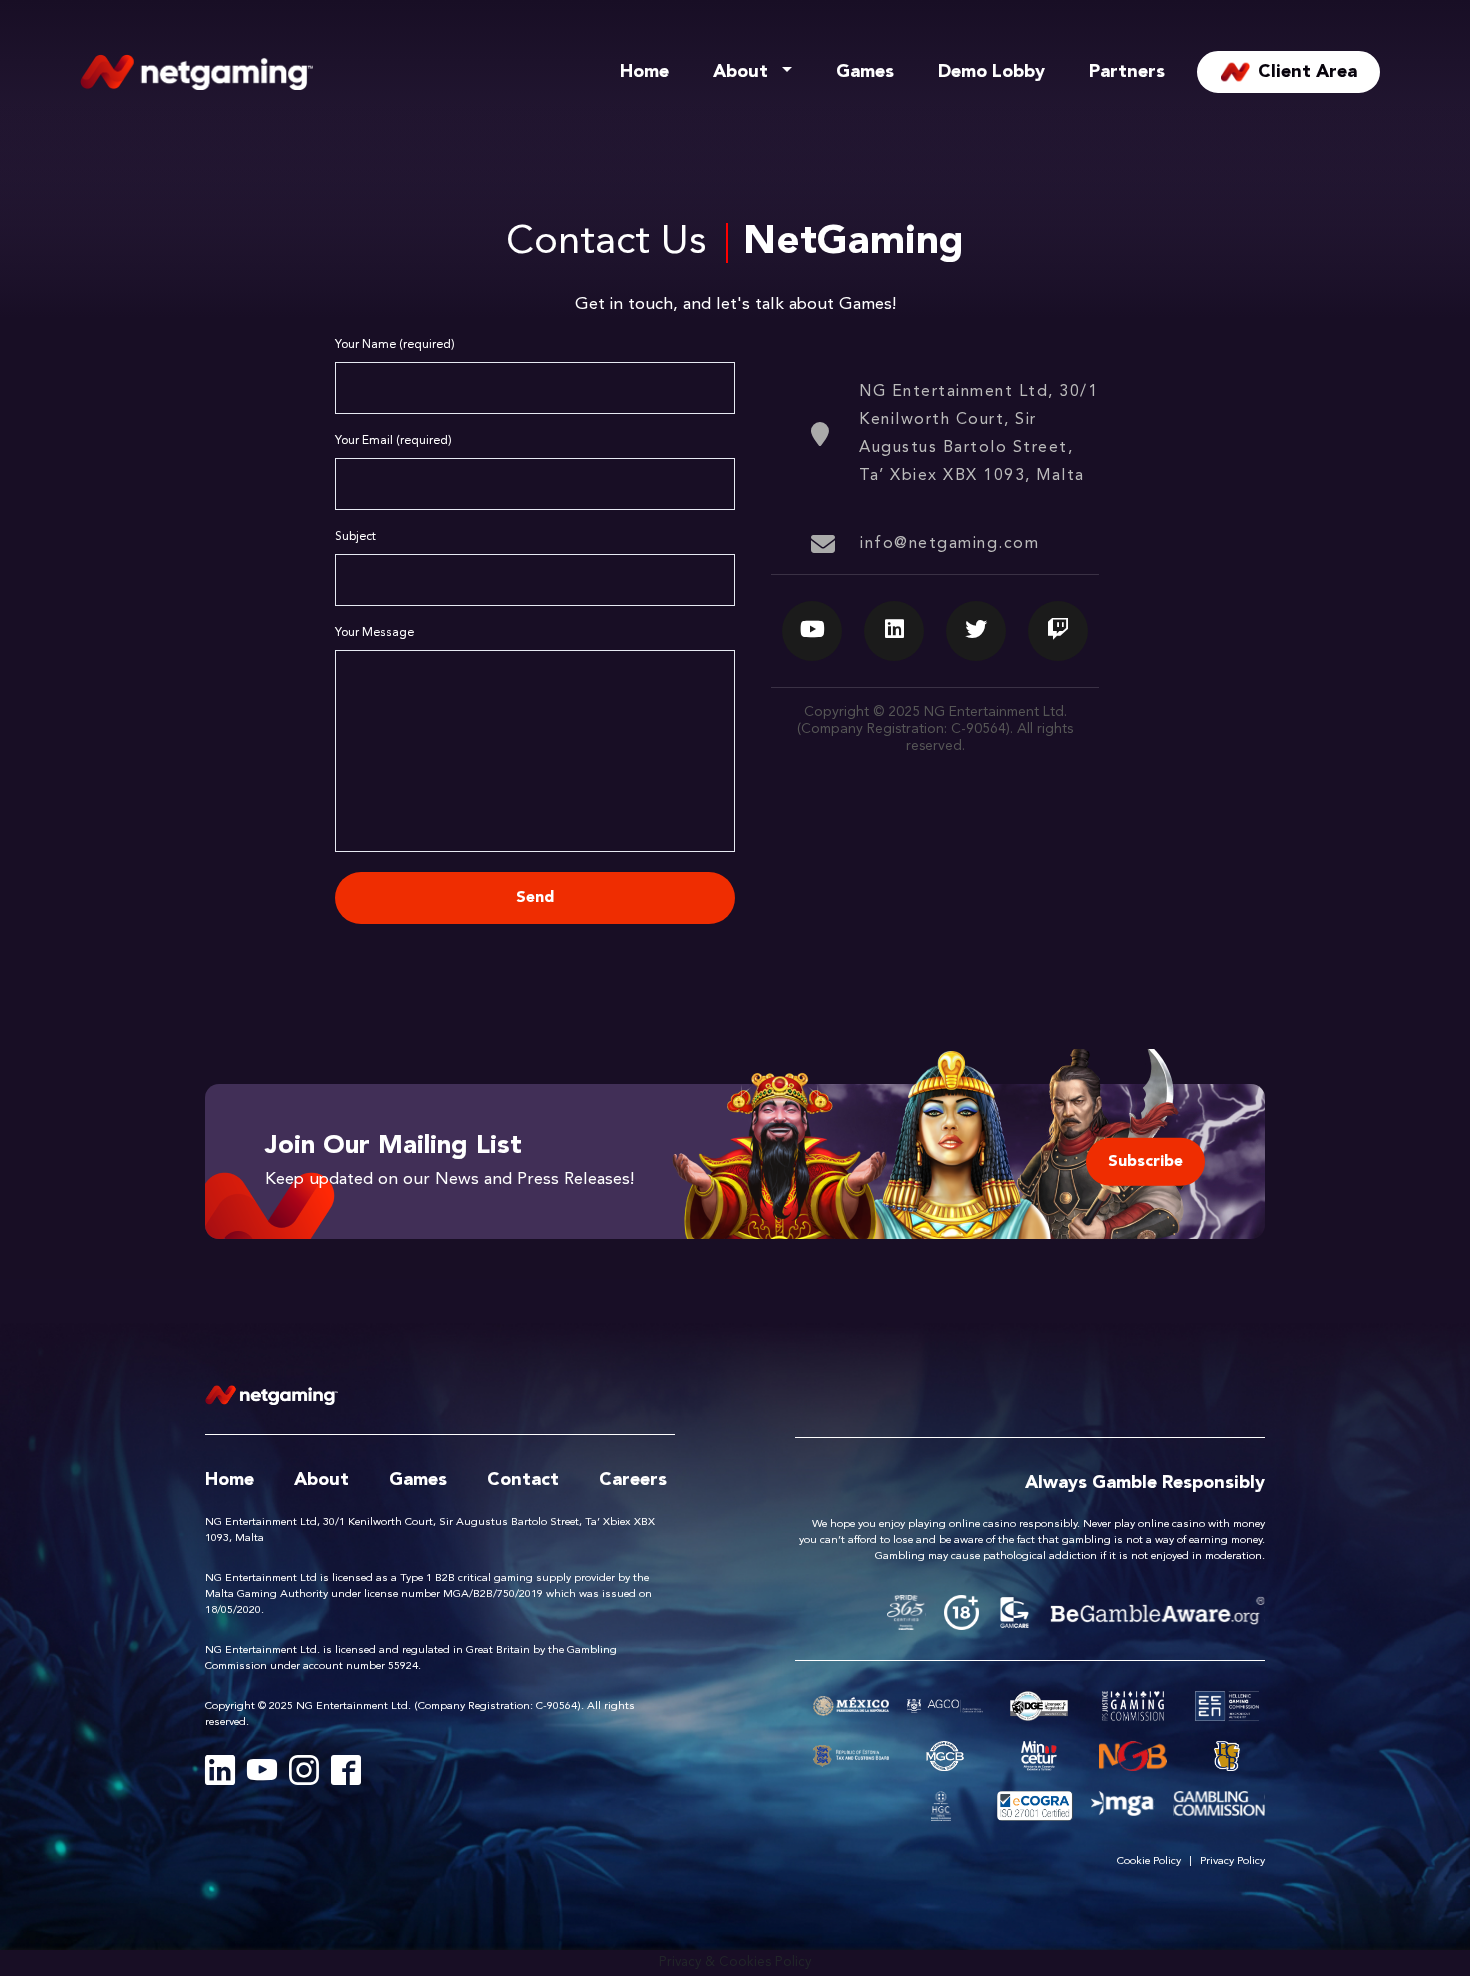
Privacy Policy (1232, 1861)
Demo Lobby (991, 72)
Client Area (1307, 72)
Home (644, 72)
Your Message (374, 633)
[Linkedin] (220, 1770)
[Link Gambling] (1219, 1806)
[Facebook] (346, 1770)
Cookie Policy (1149, 1861)
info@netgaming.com (949, 544)
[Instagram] (304, 1770)
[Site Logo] (196, 72)
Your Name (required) (395, 345)
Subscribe (1145, 1161)
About (740, 72)
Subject (355, 537)
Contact (523, 1480)
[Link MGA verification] (1123, 1806)
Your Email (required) (393, 441)
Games (865, 72)
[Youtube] (262, 1770)
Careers (633, 1480)
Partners (1127, 72)
